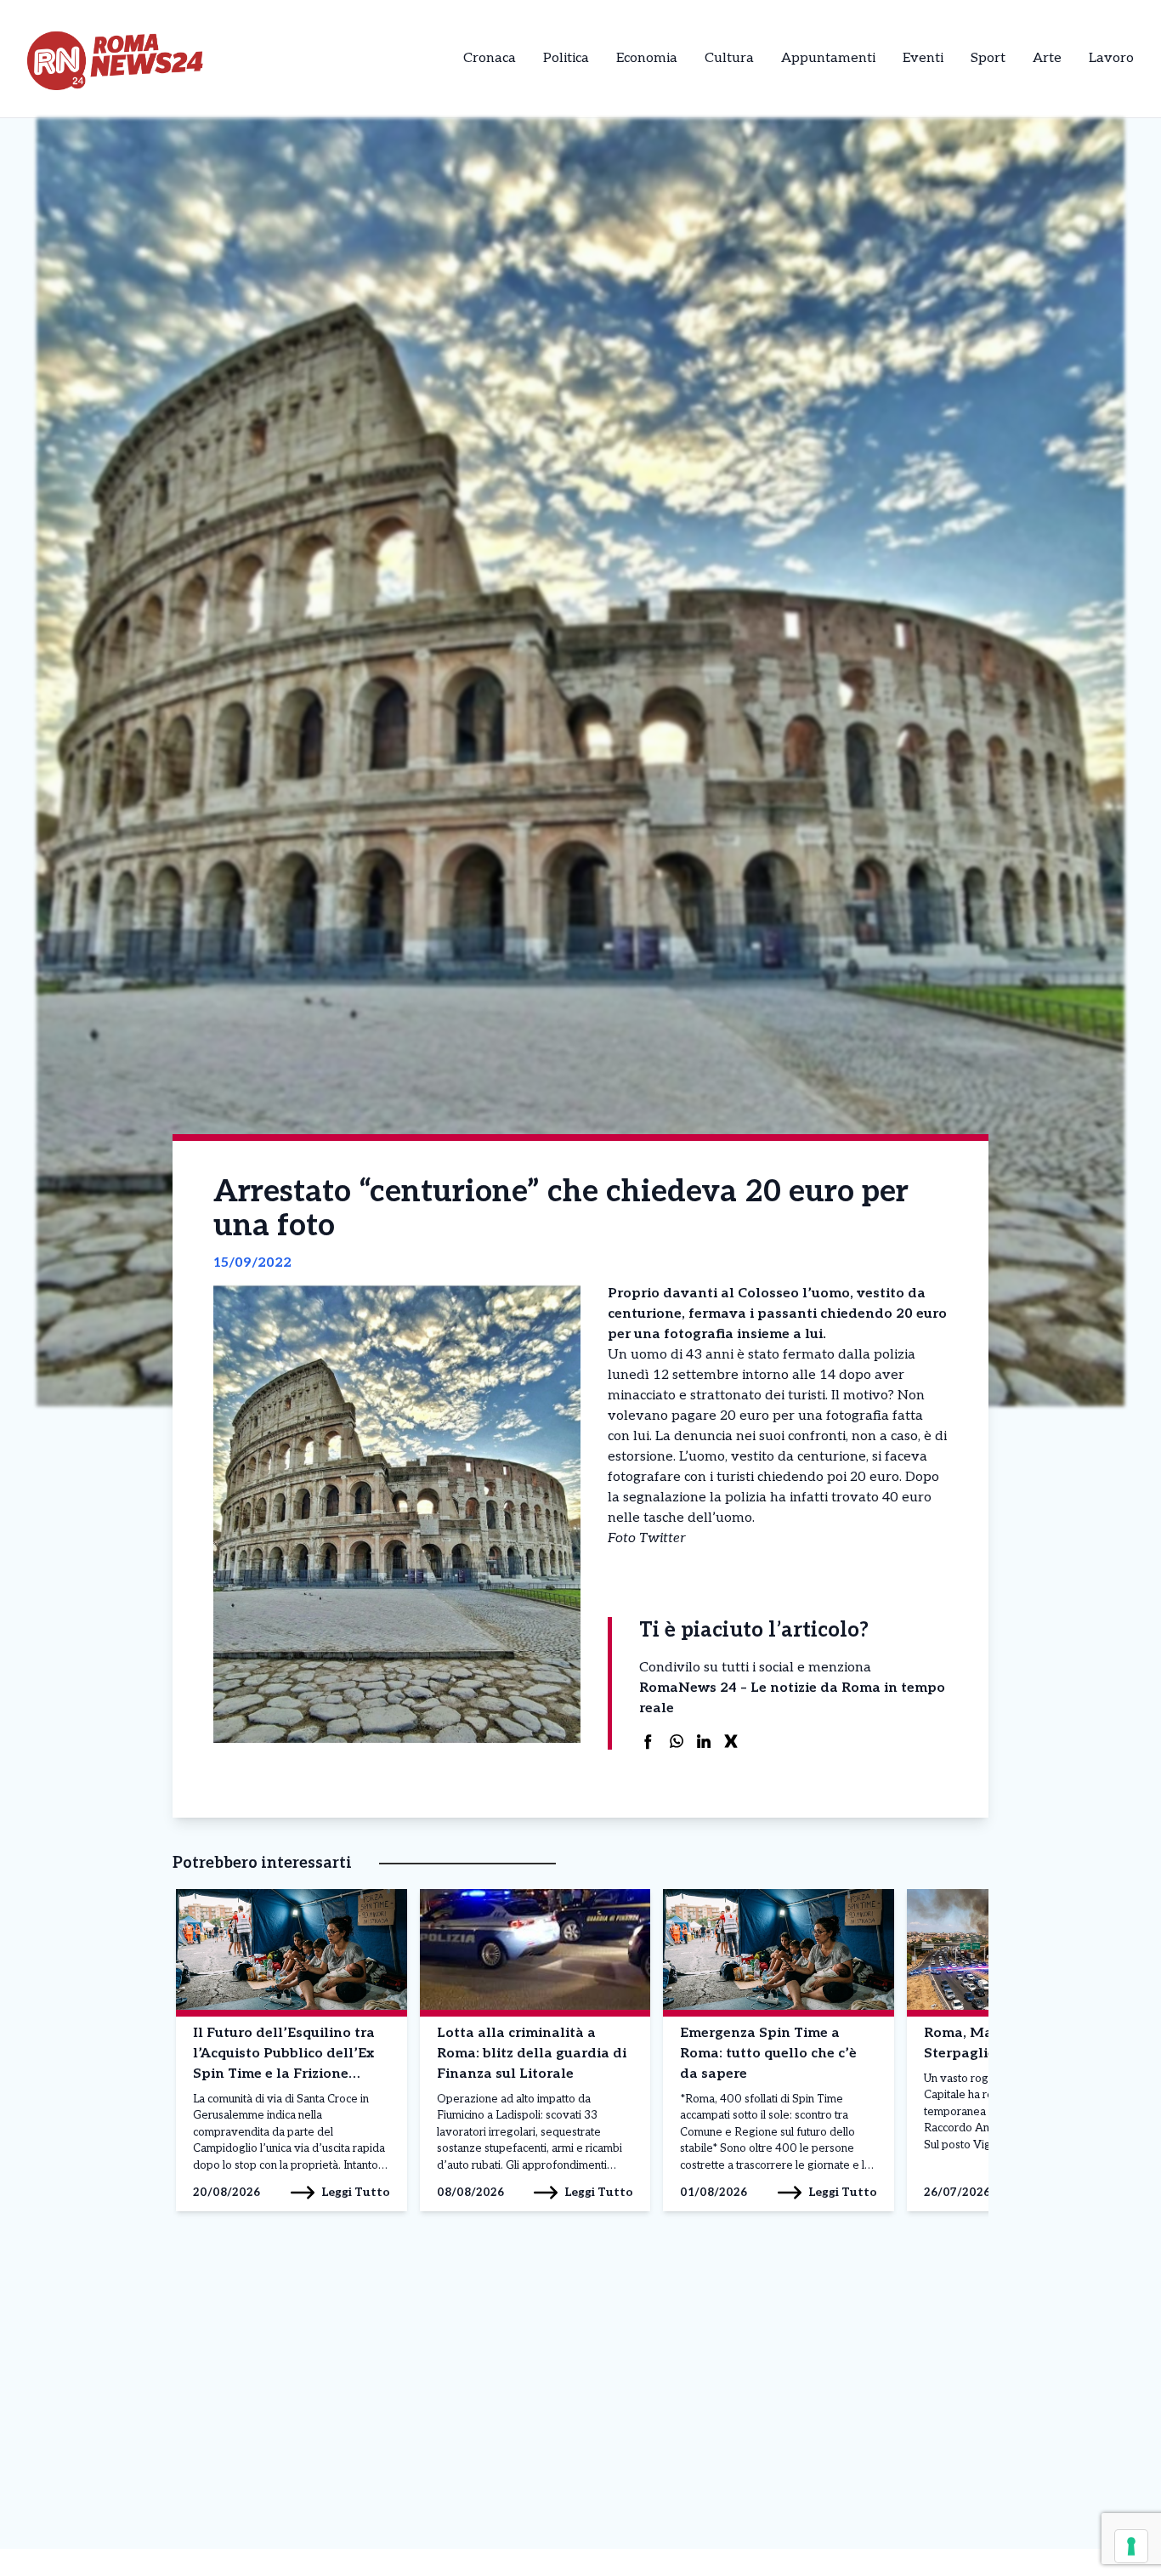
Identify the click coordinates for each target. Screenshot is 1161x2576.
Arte (1047, 58)
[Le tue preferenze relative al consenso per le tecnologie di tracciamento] (1131, 2546)
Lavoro (1111, 58)
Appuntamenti (828, 58)
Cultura (729, 58)
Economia (647, 58)
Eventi (923, 58)
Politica (566, 58)
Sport (988, 58)
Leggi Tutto (356, 2192)
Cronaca (490, 58)
